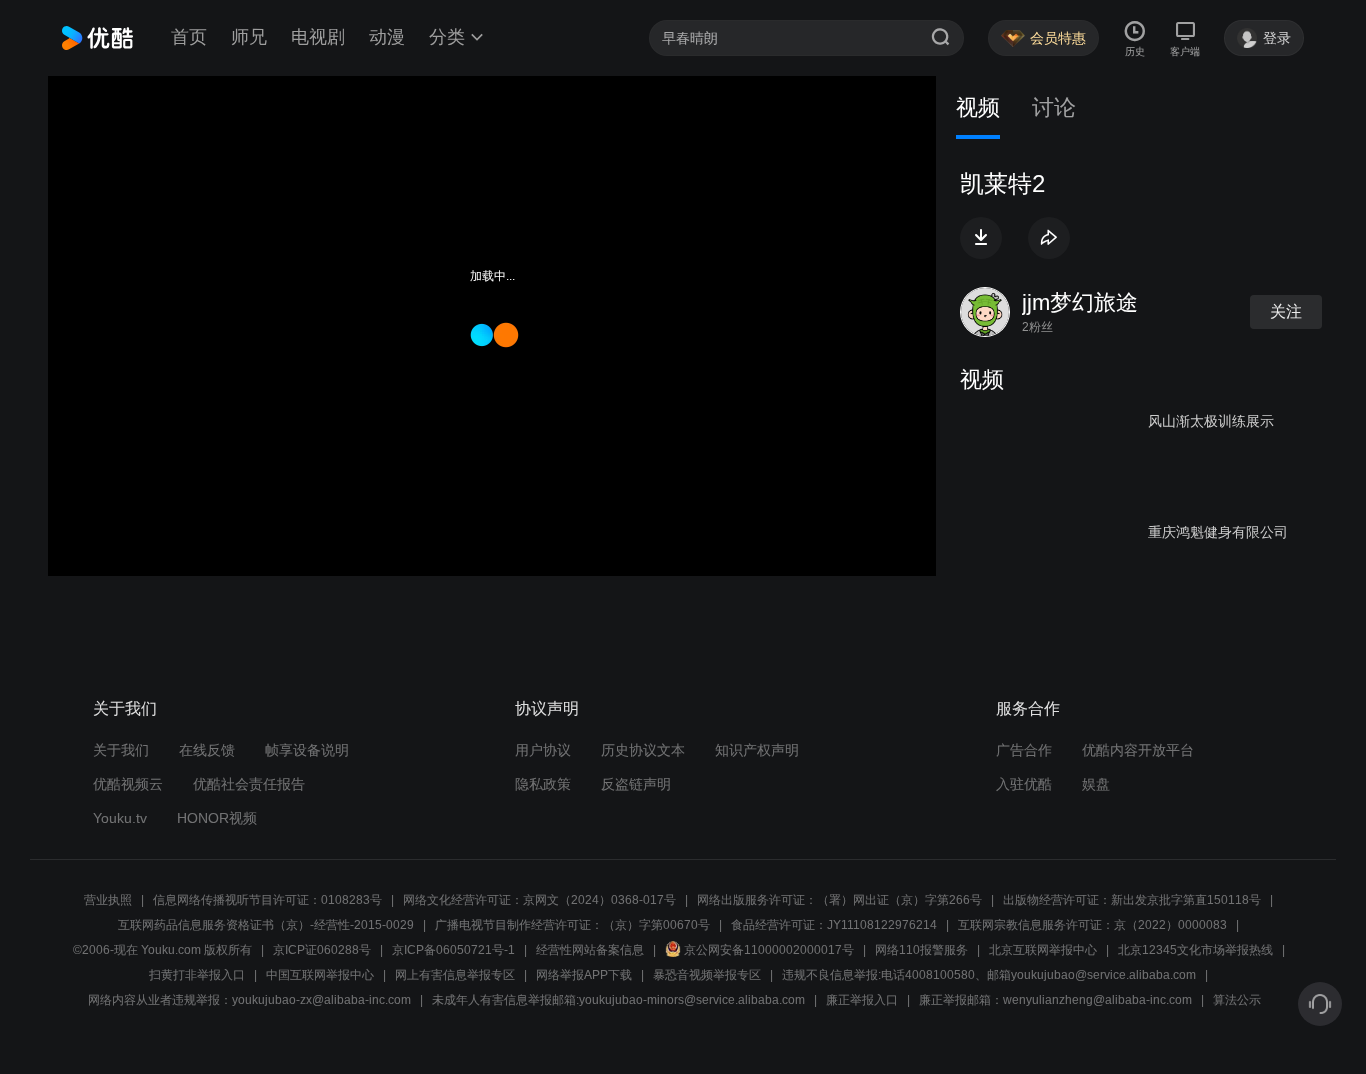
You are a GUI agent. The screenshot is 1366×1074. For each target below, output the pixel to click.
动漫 (387, 37)
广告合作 (1024, 750)
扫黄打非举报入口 (197, 975)
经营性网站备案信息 (590, 950)
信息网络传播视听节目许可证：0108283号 (267, 900)
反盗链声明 (636, 784)
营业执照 (108, 900)
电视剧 (318, 37)
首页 (189, 37)
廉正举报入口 (862, 1000)
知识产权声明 (757, 750)
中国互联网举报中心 (320, 975)
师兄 (249, 37)
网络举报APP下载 (584, 975)
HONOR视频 (217, 818)
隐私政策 (543, 784)
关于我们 (121, 750)
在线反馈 (207, 750)
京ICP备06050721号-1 (453, 950)
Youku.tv (120, 818)
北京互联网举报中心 (1043, 950)
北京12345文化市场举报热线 (1195, 950)
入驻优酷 (1024, 784)
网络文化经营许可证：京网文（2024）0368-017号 (539, 900)
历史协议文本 (643, 750)
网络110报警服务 (921, 950)
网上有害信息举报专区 (455, 975)
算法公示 (1237, 1000)
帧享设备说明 (307, 750)
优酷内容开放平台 (1138, 750)
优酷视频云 (128, 784)
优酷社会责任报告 (249, 784)
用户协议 (543, 750)
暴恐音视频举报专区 (707, 975)
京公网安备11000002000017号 (769, 950)
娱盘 (1096, 784)
